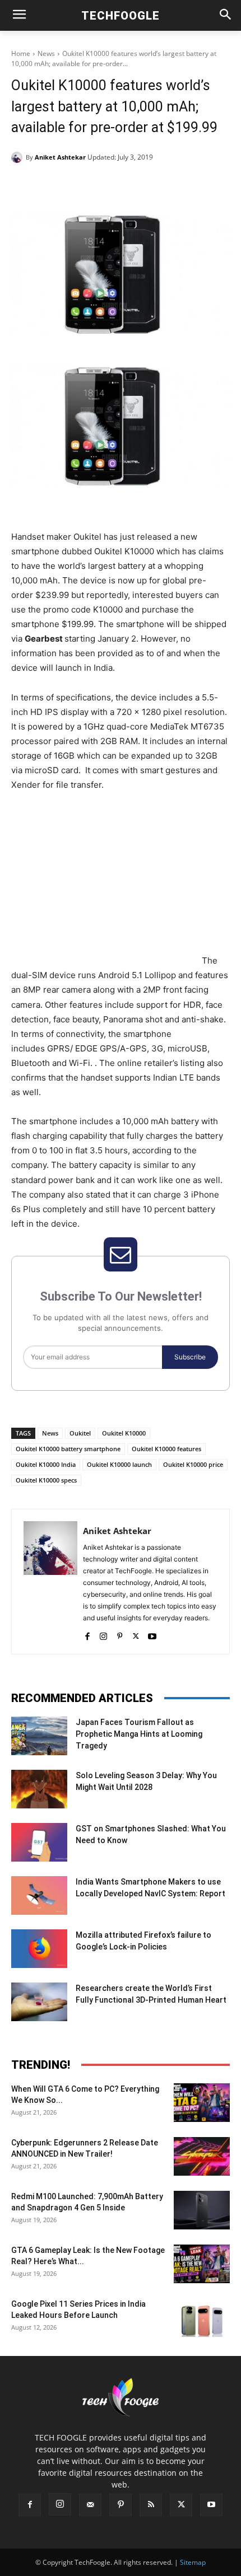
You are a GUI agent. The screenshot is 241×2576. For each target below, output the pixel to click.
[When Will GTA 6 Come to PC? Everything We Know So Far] (202, 2103)
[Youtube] (152, 1634)
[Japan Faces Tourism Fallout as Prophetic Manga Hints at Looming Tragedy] (39, 1736)
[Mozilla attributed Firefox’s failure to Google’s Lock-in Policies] (39, 1949)
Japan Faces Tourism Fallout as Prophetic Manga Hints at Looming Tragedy (139, 1734)
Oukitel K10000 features (166, 1449)
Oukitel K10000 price (193, 1464)
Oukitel (80, 1433)
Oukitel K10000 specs (46, 1480)
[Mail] (90, 2505)
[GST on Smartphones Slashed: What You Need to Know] (39, 1842)
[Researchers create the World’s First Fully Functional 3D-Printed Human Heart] (39, 2002)
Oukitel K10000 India (46, 1464)
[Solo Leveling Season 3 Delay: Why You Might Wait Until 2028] (39, 1789)
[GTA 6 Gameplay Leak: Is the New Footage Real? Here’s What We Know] (202, 2264)
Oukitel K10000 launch (119, 1464)
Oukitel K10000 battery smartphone (68, 1449)
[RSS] (151, 2505)
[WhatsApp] (135, 186)
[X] (84, 186)
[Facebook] (58, 186)
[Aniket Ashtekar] (18, 157)
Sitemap (193, 2562)
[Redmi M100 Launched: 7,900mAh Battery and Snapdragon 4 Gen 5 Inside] (202, 2210)
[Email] (161, 186)
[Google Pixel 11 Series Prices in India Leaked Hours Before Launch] (202, 2318)
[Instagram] (103, 1634)
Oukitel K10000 (124, 1433)
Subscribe (190, 1357)
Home (21, 53)
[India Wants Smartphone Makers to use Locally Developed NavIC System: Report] (39, 1895)
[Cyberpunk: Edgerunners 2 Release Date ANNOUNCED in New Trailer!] (202, 2156)
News (46, 53)
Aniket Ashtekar (60, 157)
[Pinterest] (109, 186)
